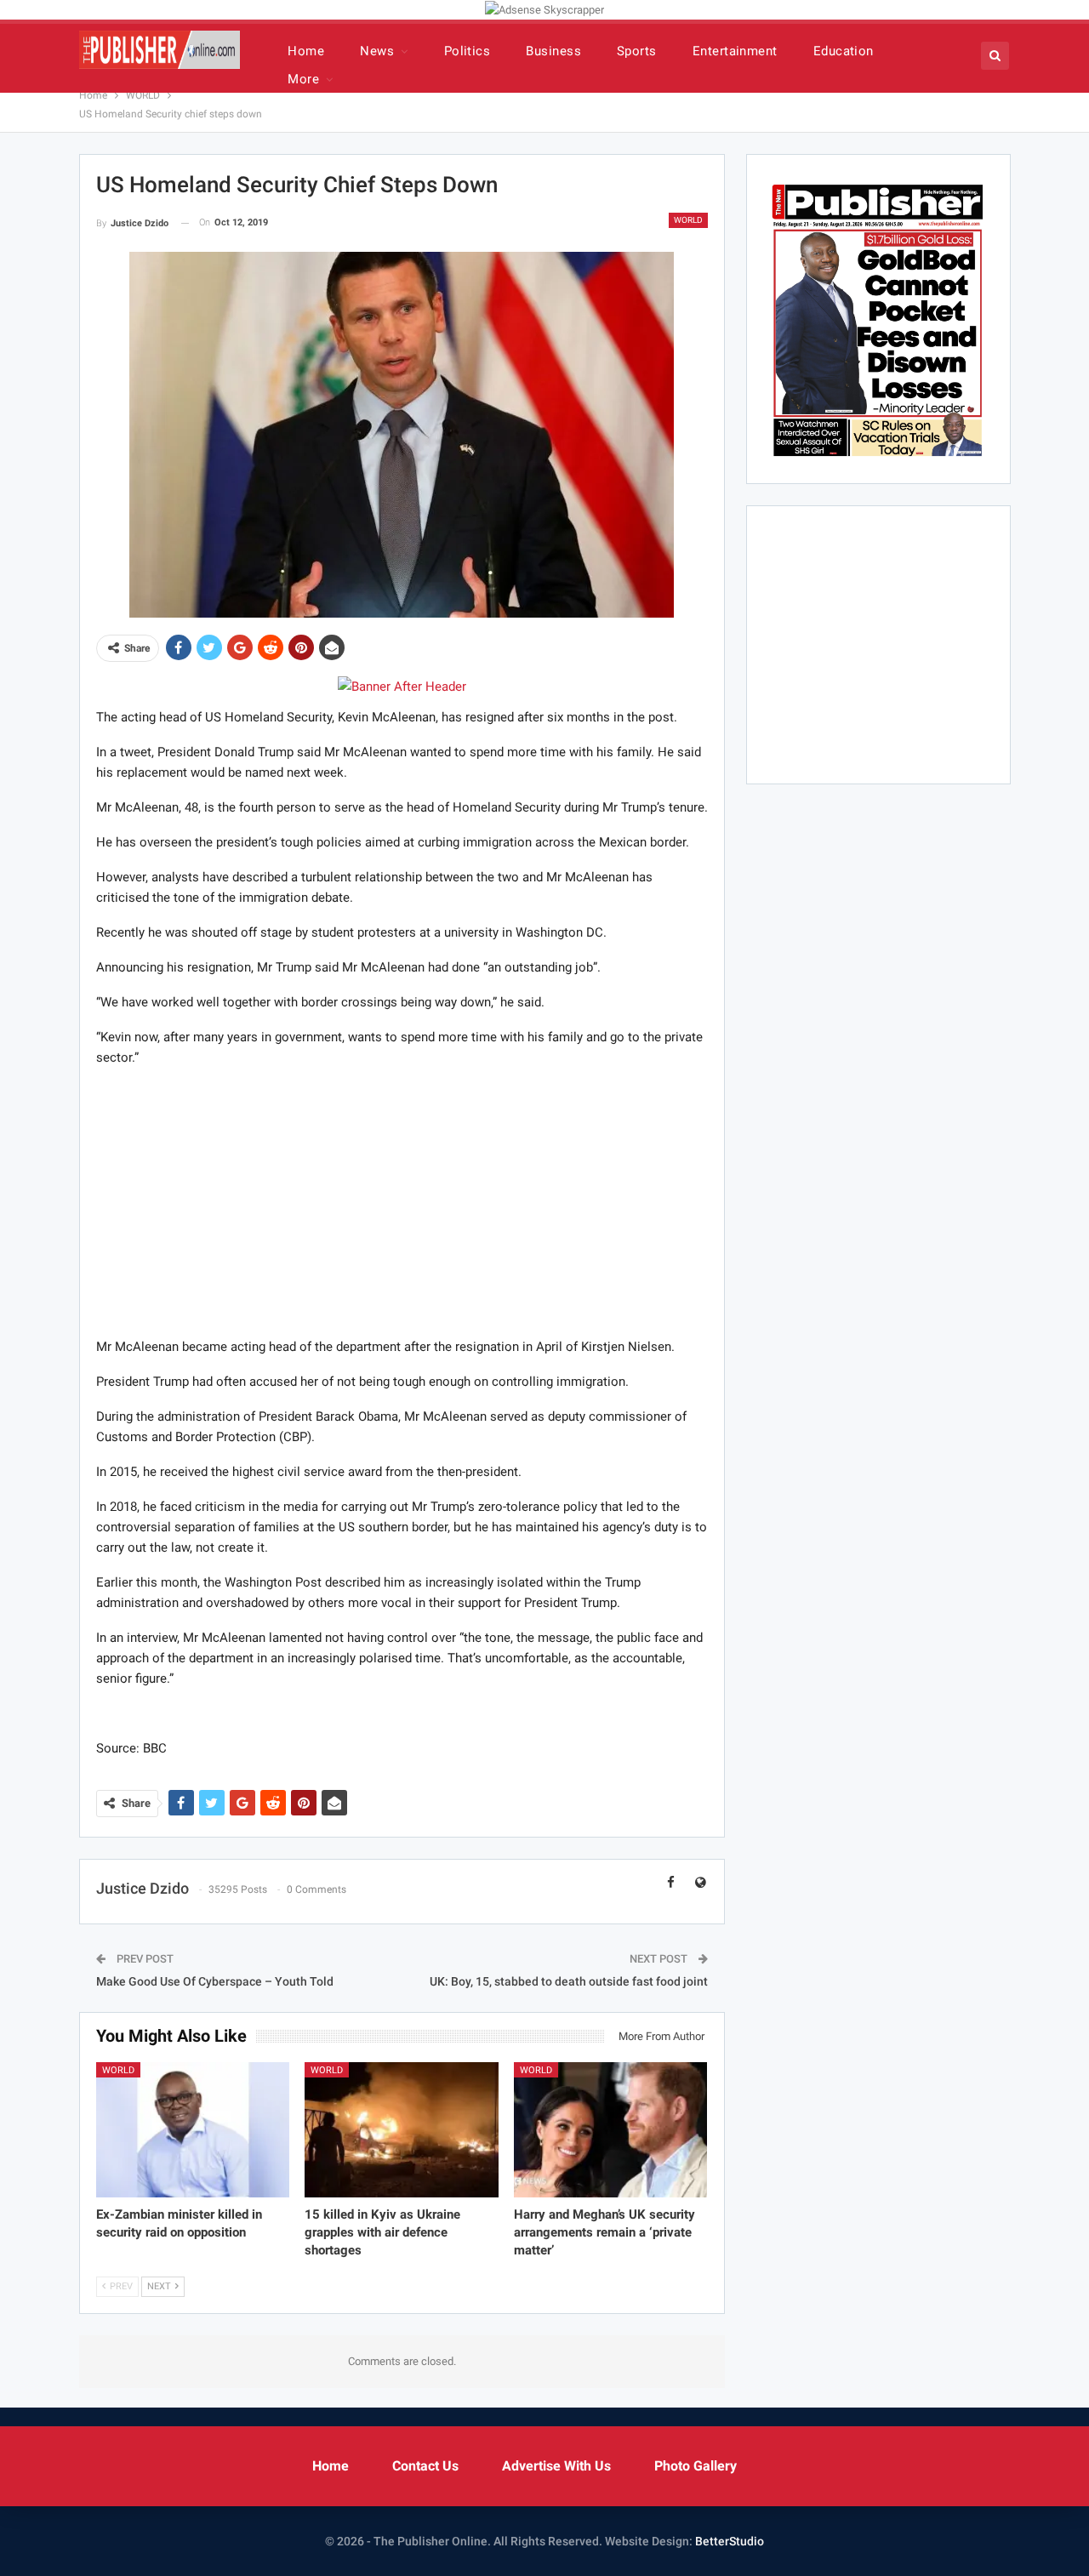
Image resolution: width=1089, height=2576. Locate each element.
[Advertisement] (402, 1201)
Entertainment (735, 51)
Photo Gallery (696, 2466)
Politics (468, 51)
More (303, 79)
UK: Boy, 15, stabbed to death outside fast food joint (569, 1981)
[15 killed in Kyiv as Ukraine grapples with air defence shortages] (402, 2130)
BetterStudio (730, 2541)
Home (306, 51)
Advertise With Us (556, 2466)
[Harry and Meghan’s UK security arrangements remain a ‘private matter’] (611, 2130)
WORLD (688, 220)
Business (553, 51)
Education (844, 51)
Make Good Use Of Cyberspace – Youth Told (215, 1981)
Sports (637, 51)
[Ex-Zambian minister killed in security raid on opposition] (193, 2130)
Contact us (425, 2466)
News (377, 51)
